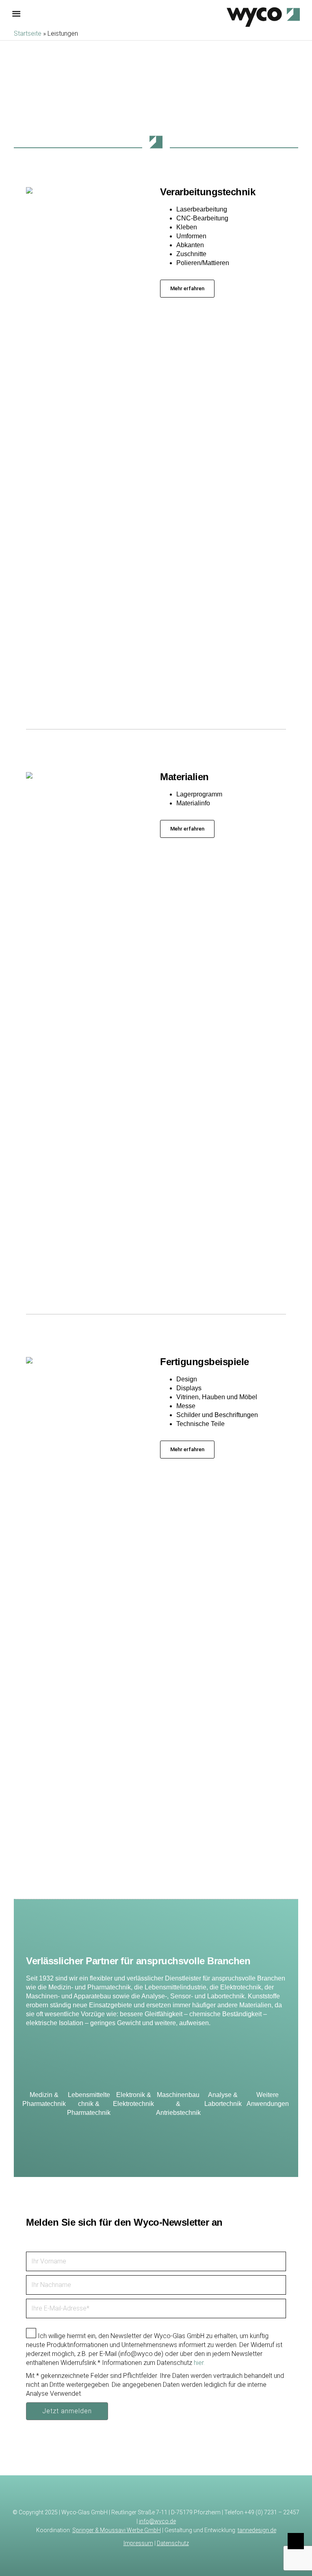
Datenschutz (173, 2543)
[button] (187, 289)
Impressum (138, 2543)
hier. (199, 2363)
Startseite (28, 33)
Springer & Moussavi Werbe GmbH (117, 2530)
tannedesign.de (257, 2530)
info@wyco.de (157, 2521)
